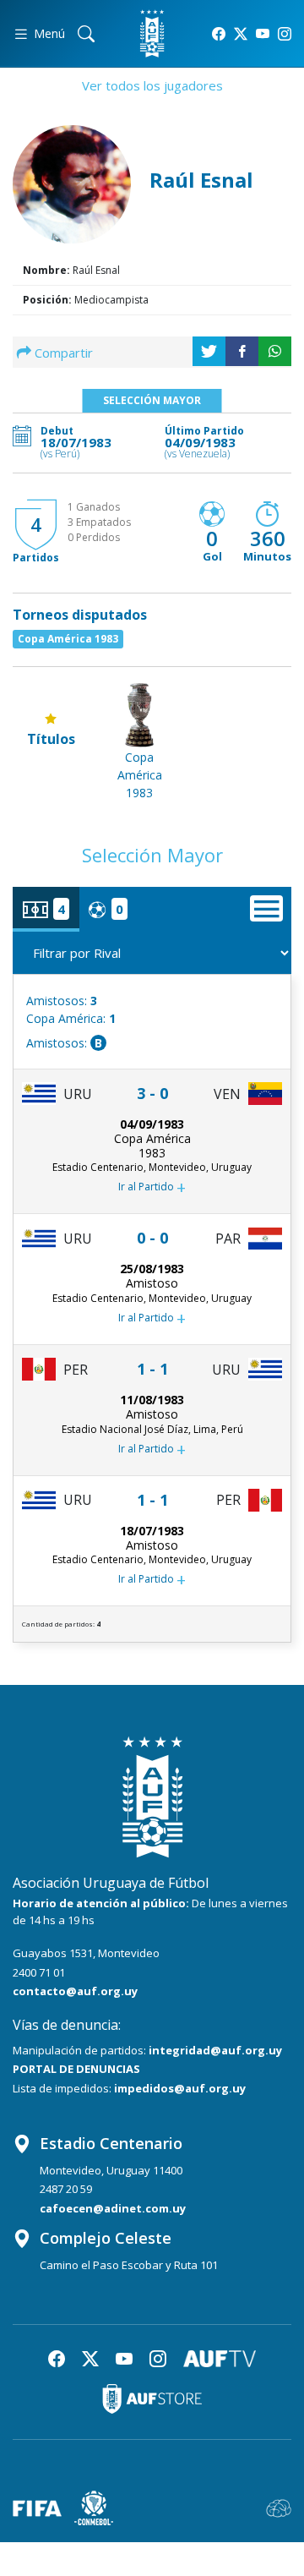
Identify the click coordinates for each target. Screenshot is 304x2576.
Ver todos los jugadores (152, 85)
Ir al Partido (152, 1187)
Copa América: (71, 1018)
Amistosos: (62, 1001)
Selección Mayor (152, 400)
